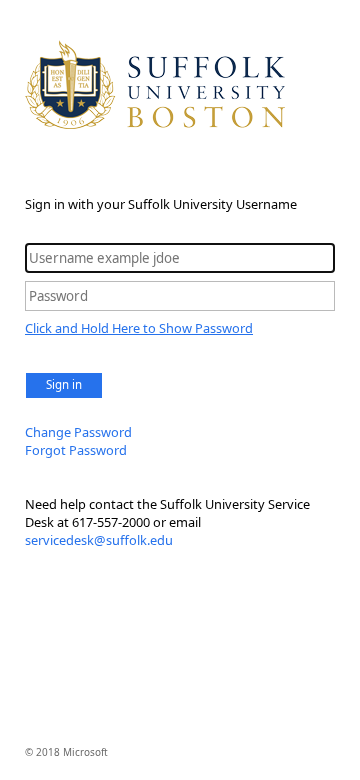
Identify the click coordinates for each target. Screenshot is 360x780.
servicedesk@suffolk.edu (99, 540)
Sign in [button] (64, 384)
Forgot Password (76, 450)
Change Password (78, 432)
